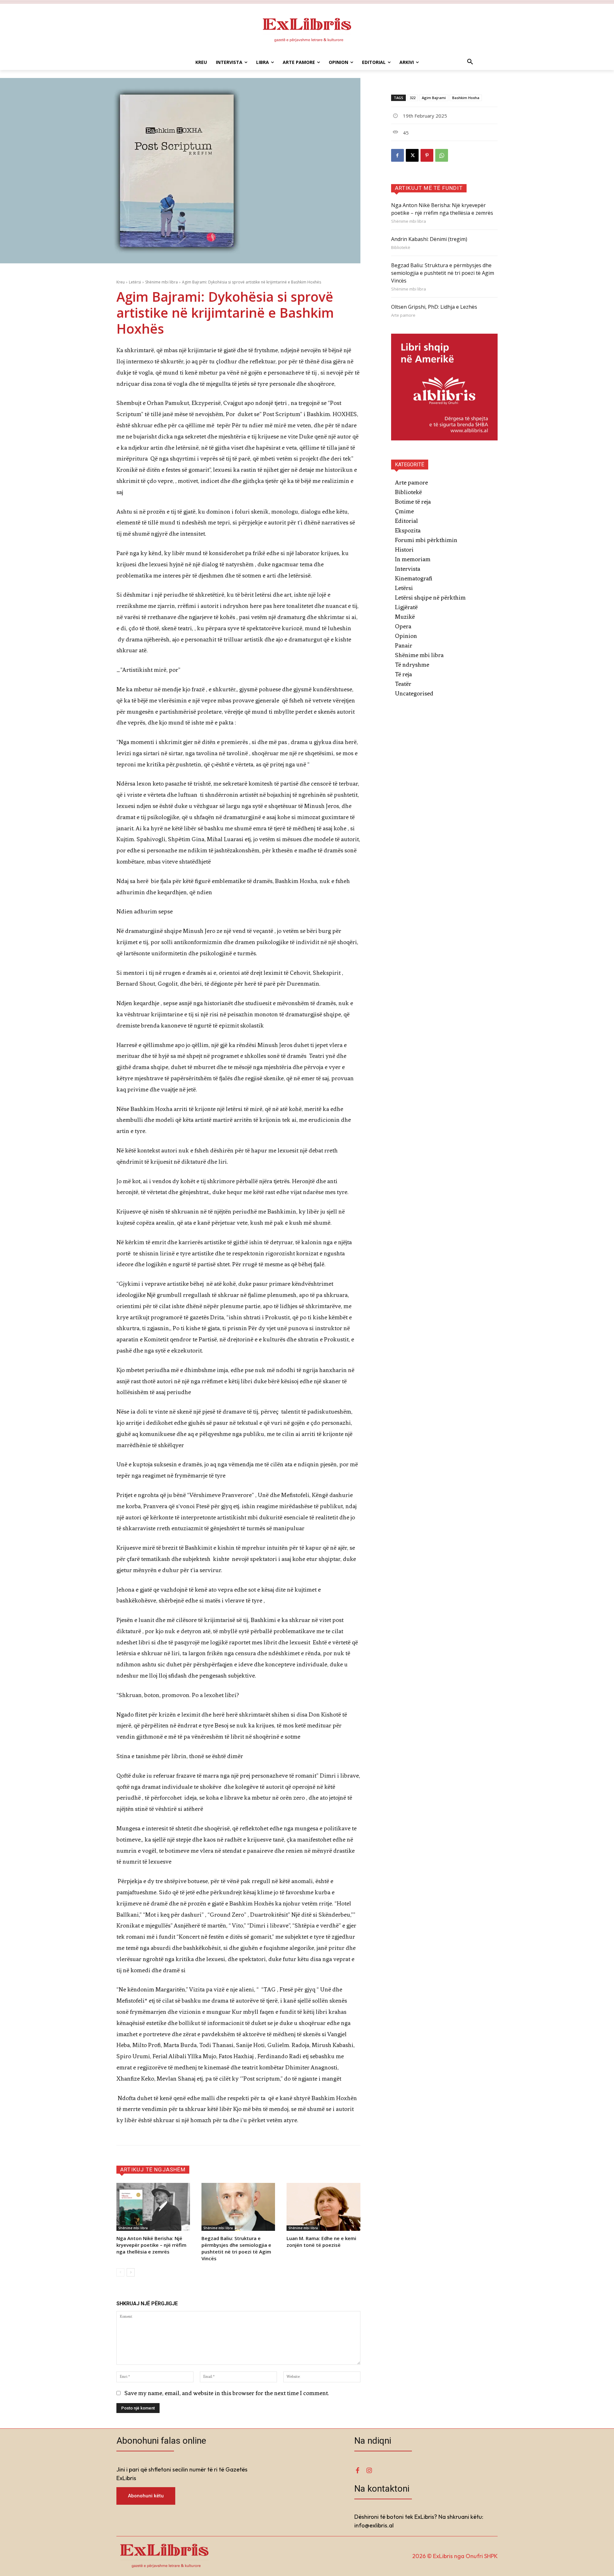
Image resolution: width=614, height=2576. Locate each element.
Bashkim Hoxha (466, 98)
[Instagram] (369, 2471)
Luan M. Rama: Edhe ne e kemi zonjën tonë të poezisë (321, 2242)
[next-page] (131, 2272)
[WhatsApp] (442, 155)
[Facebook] (398, 155)
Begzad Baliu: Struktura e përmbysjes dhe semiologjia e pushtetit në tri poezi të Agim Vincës (236, 2248)
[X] (412, 155)
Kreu (121, 282)
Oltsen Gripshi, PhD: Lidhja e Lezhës (434, 307)
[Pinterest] (427, 155)
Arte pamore (403, 315)
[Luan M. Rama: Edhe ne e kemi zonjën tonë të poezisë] (323, 2207)
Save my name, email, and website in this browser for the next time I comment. (227, 2393)
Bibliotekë (401, 248)
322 (413, 98)
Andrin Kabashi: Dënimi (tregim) (429, 239)
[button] (470, 62)
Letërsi (135, 282)
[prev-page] (120, 2272)
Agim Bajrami (434, 98)
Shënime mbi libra (161, 282)
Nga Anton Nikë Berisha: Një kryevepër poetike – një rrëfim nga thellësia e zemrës (151, 2245)
